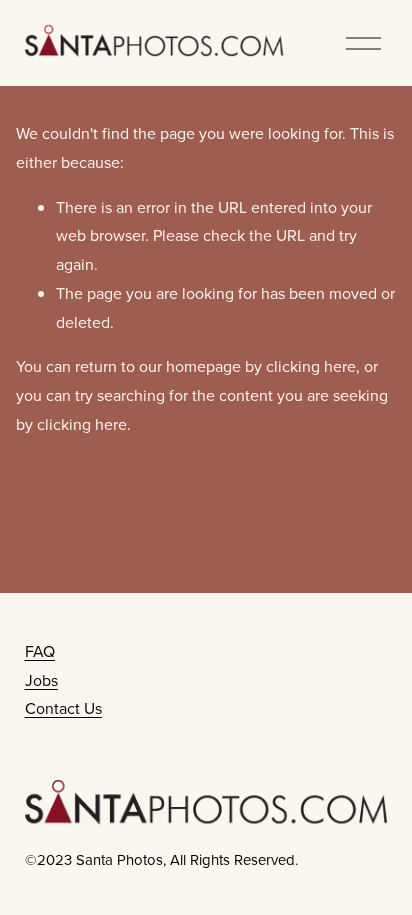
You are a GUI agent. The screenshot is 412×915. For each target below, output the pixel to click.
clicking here (311, 366)
